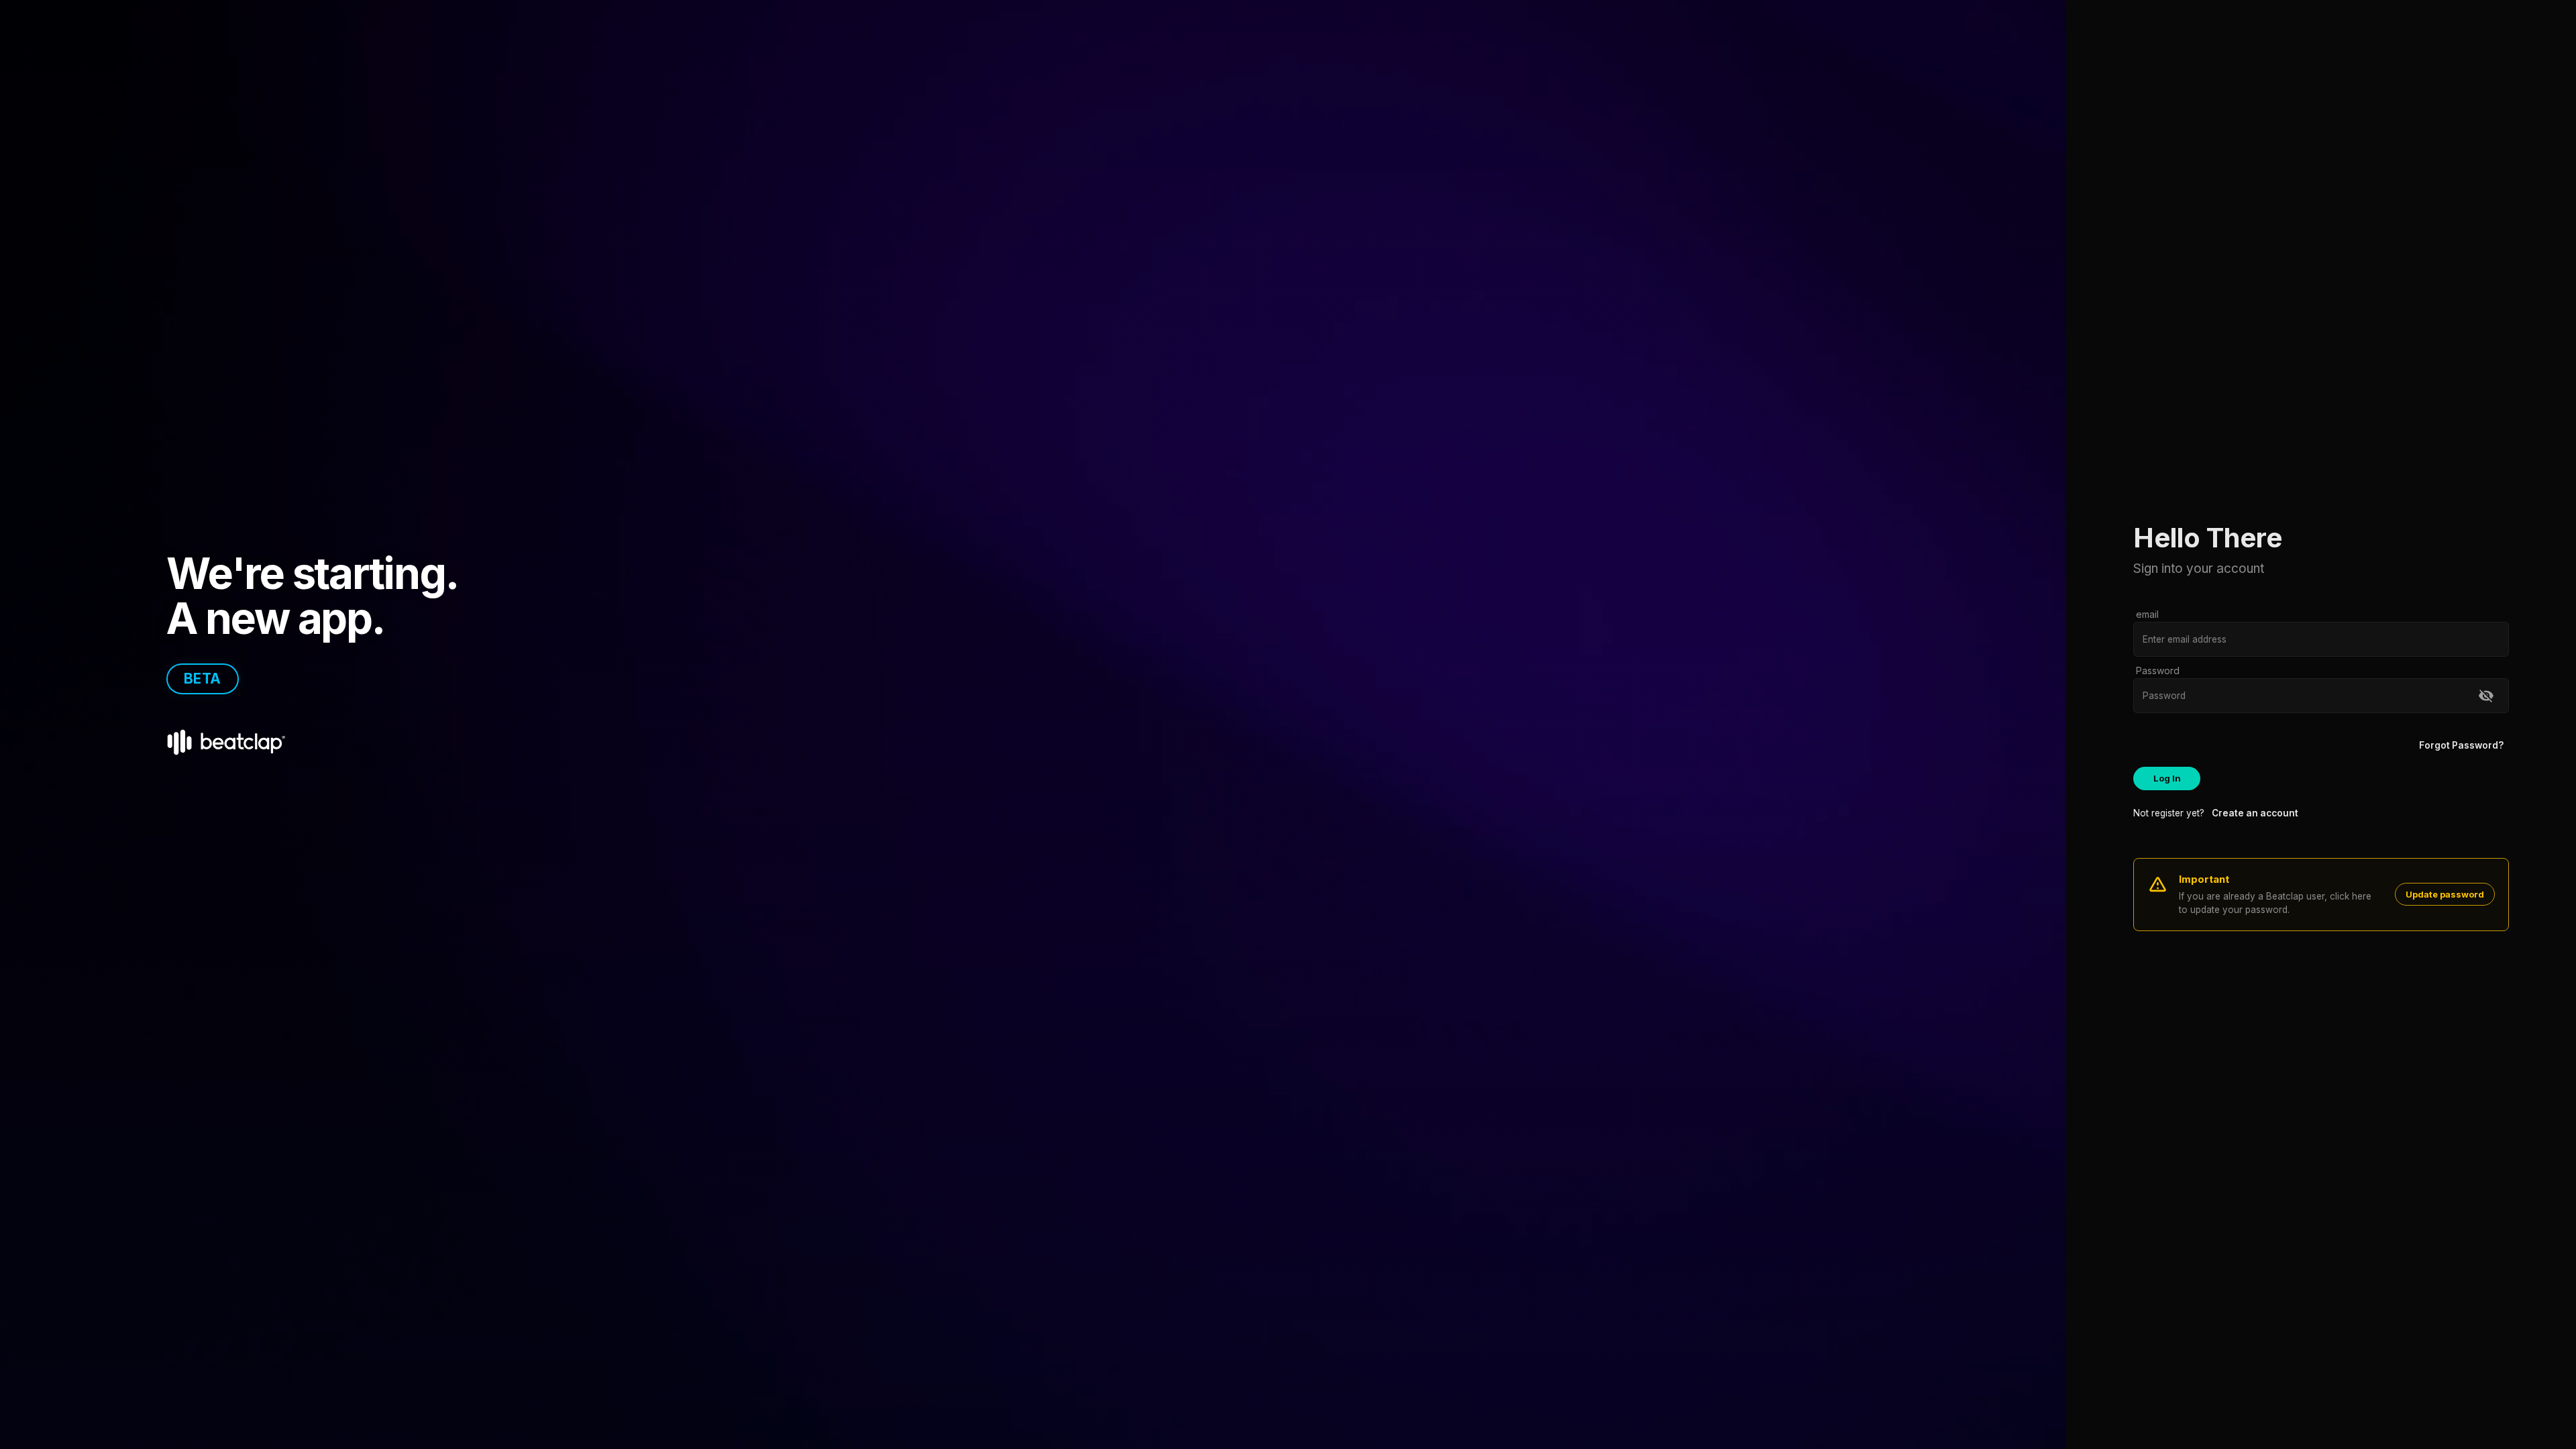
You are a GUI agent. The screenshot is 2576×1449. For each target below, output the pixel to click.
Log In (2167, 778)
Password (2158, 670)
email (2147, 614)
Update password (2445, 894)
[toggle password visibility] (2486, 696)
